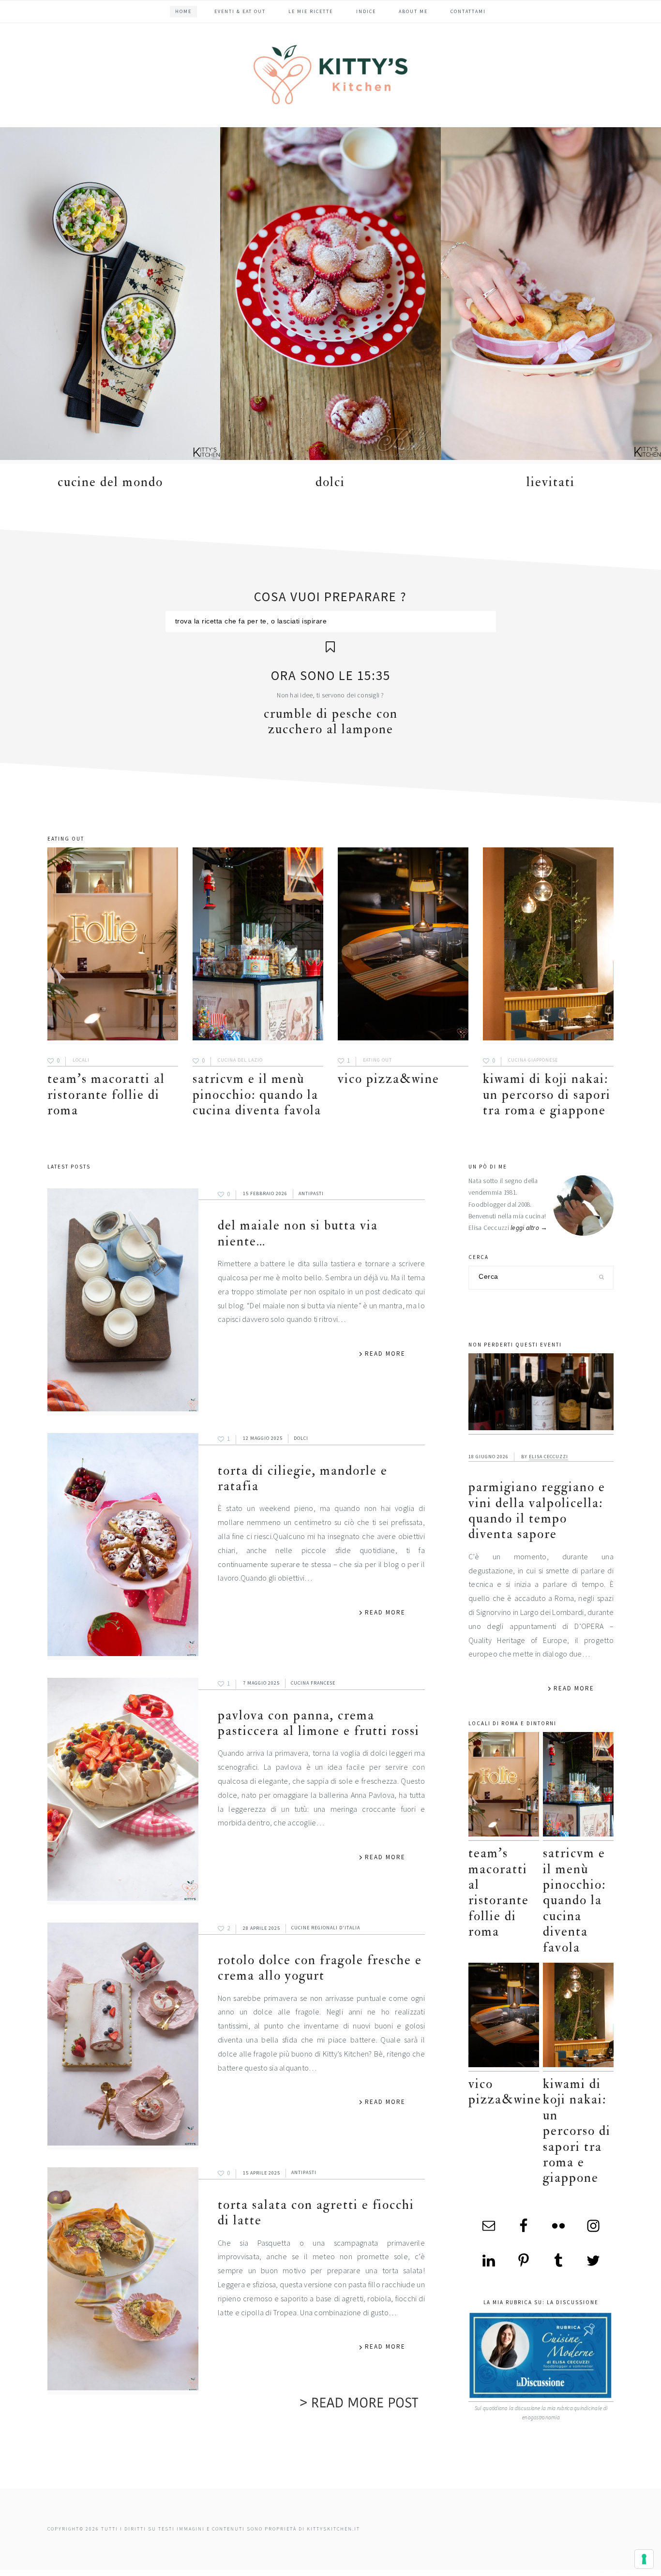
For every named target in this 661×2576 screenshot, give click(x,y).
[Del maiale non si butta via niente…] (123, 1302)
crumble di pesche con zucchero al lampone (331, 721)
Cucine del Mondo (110, 482)
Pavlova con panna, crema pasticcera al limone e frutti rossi (319, 1723)
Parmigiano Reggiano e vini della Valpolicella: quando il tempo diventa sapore (537, 1510)
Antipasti (311, 1193)
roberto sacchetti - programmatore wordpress (628, 2572)
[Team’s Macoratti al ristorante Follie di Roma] (113, 946)
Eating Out (377, 1060)
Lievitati (551, 482)
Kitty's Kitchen (330, 74)
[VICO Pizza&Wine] (403, 946)
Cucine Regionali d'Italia (326, 1928)
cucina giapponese (533, 1060)
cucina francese (313, 1683)
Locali (81, 1060)
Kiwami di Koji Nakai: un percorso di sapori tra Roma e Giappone (547, 1095)
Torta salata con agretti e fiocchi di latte (316, 2213)
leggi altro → (529, 1228)
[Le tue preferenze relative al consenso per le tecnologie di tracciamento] (644, 2559)
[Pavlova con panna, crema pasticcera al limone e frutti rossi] (123, 1791)
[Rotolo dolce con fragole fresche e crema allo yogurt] (123, 2036)
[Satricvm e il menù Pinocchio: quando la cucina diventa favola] (258, 946)
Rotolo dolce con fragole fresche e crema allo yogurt (320, 1968)
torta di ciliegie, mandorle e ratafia (303, 1478)
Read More (385, 1354)
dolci (330, 482)
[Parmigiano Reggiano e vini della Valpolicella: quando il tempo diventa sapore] (541, 1394)
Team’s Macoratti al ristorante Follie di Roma (106, 1095)
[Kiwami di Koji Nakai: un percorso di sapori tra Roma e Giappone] (548, 946)
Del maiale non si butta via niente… (298, 1233)
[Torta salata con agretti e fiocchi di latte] (123, 2281)
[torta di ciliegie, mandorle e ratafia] (123, 1547)
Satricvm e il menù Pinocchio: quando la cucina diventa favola (257, 1095)
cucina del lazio (240, 1060)
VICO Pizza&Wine (389, 1079)
